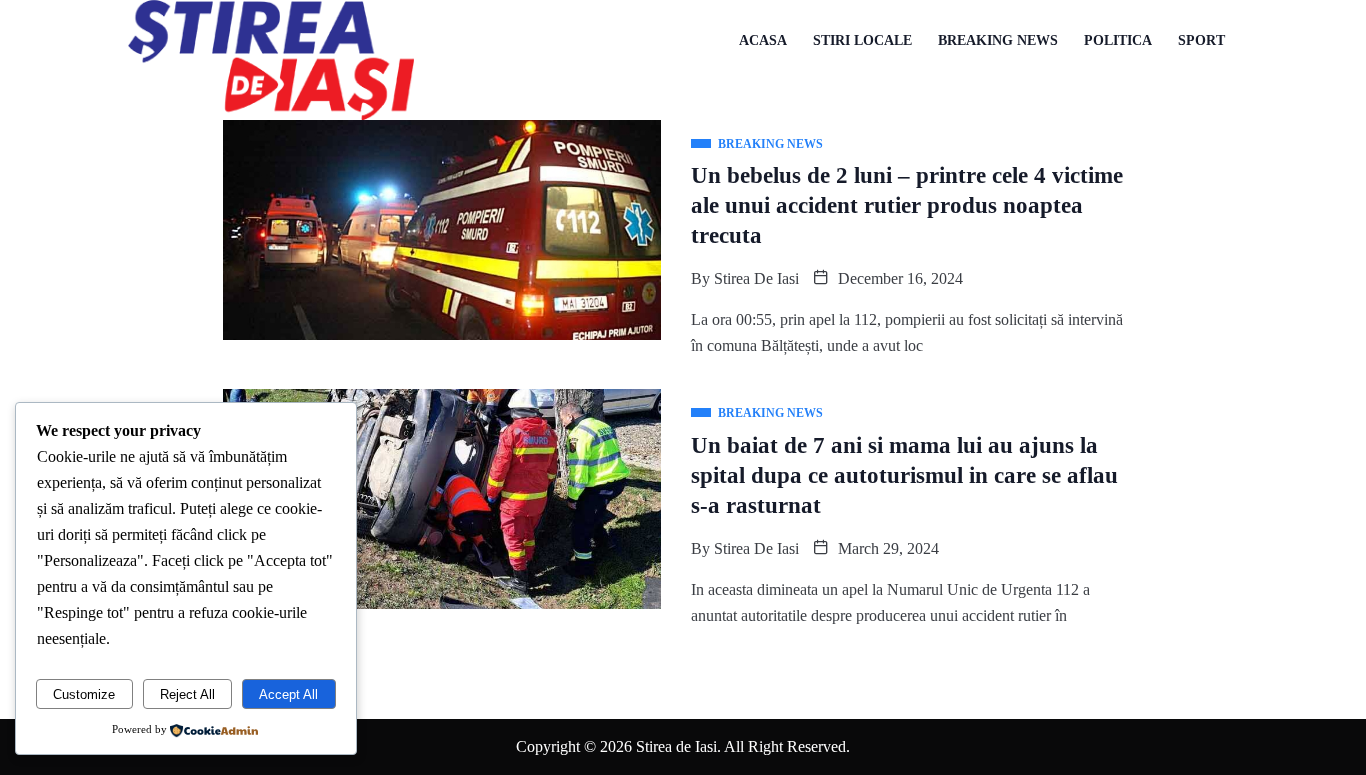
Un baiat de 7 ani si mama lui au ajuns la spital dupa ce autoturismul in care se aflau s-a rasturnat (904, 475)
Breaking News (998, 40)
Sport (1201, 40)
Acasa (763, 40)
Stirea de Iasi (756, 278)
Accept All (288, 694)
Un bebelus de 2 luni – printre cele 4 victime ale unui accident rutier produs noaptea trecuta (907, 205)
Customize (84, 694)
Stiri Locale (862, 40)
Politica (1118, 40)
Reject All (187, 694)
